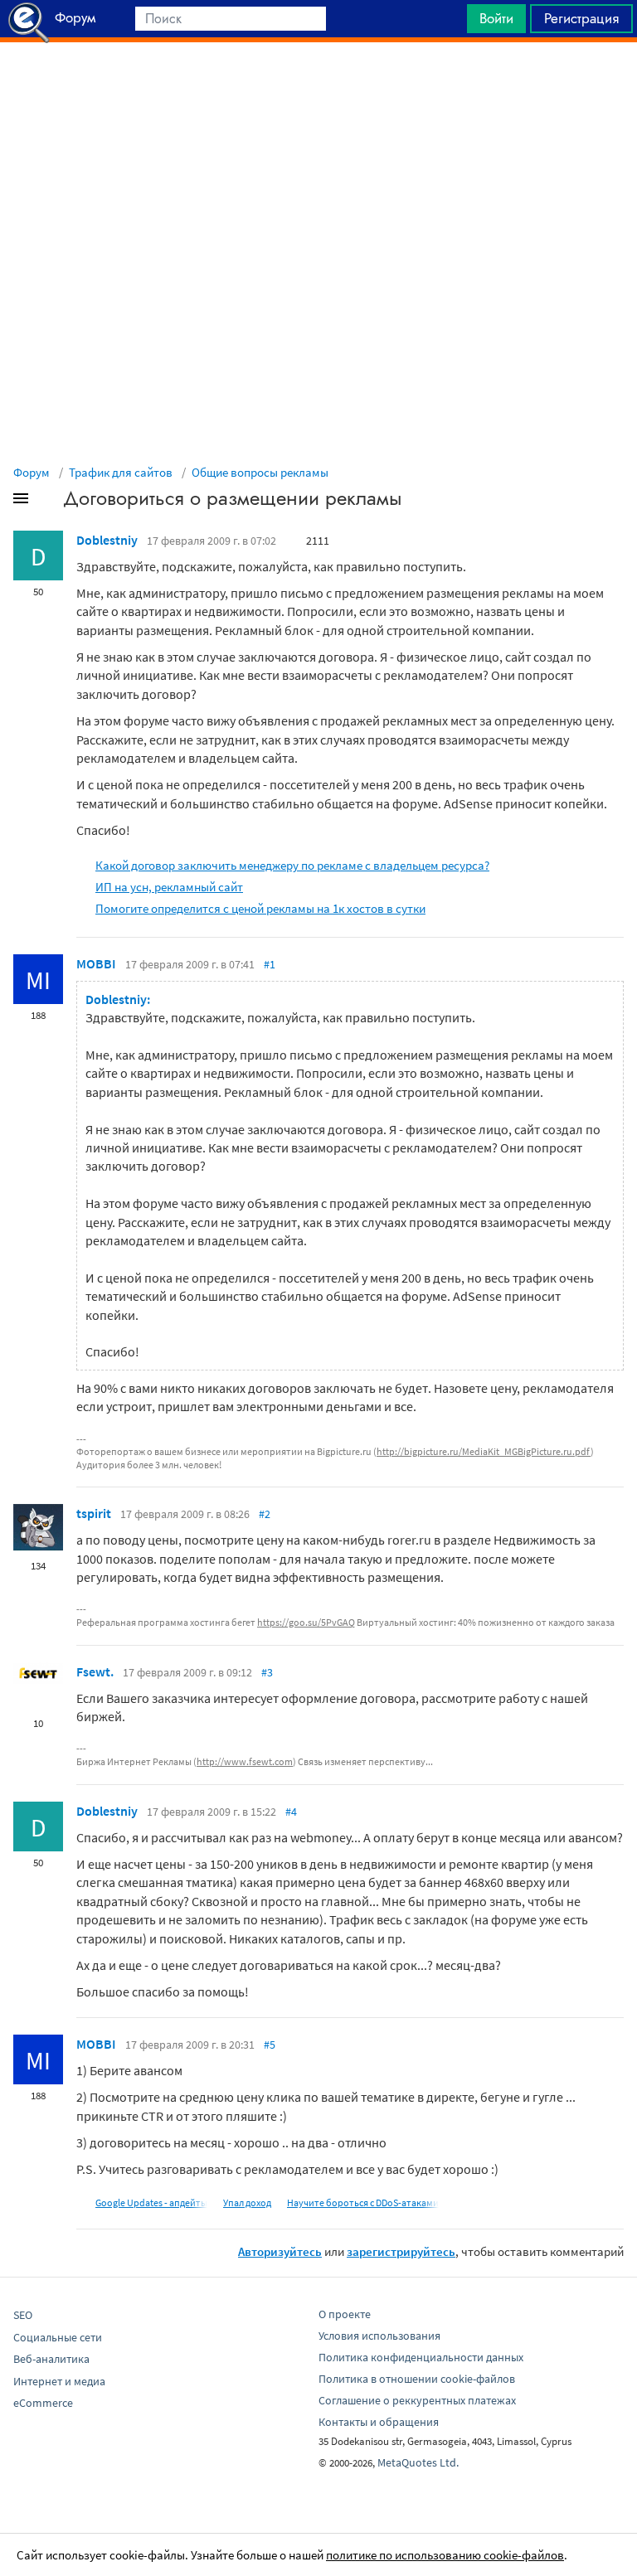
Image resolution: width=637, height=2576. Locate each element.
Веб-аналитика (51, 2359)
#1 (270, 964)
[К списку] (48, 502)
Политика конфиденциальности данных (421, 2357)
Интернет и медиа (59, 2381)
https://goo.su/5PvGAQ (306, 1622)
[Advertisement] (318, 84)
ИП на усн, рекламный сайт (169, 887)
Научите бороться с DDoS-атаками (363, 2202)
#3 (267, 1672)
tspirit (94, 1513)
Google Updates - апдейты (151, 2202)
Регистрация (581, 18)
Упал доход (247, 2202)
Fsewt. (95, 1671)
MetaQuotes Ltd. (418, 2462)
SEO (23, 2315)
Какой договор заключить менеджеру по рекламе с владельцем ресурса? (292, 865)
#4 (291, 1812)
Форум (32, 472)
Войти (496, 18)
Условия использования (379, 2336)
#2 (265, 1514)
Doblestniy (107, 540)
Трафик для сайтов (121, 472)
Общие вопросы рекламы (260, 472)
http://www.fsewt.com (245, 1761)
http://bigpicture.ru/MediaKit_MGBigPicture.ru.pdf (484, 1451)
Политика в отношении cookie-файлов (417, 2379)
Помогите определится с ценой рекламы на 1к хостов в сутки (260, 908)
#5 (270, 2045)
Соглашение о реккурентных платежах (417, 2400)
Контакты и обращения (379, 2422)
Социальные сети (58, 2337)
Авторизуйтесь (280, 2251)
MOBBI (96, 963)
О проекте (345, 2314)
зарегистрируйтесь (401, 2251)
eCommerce (43, 2403)
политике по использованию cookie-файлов (445, 2555)
